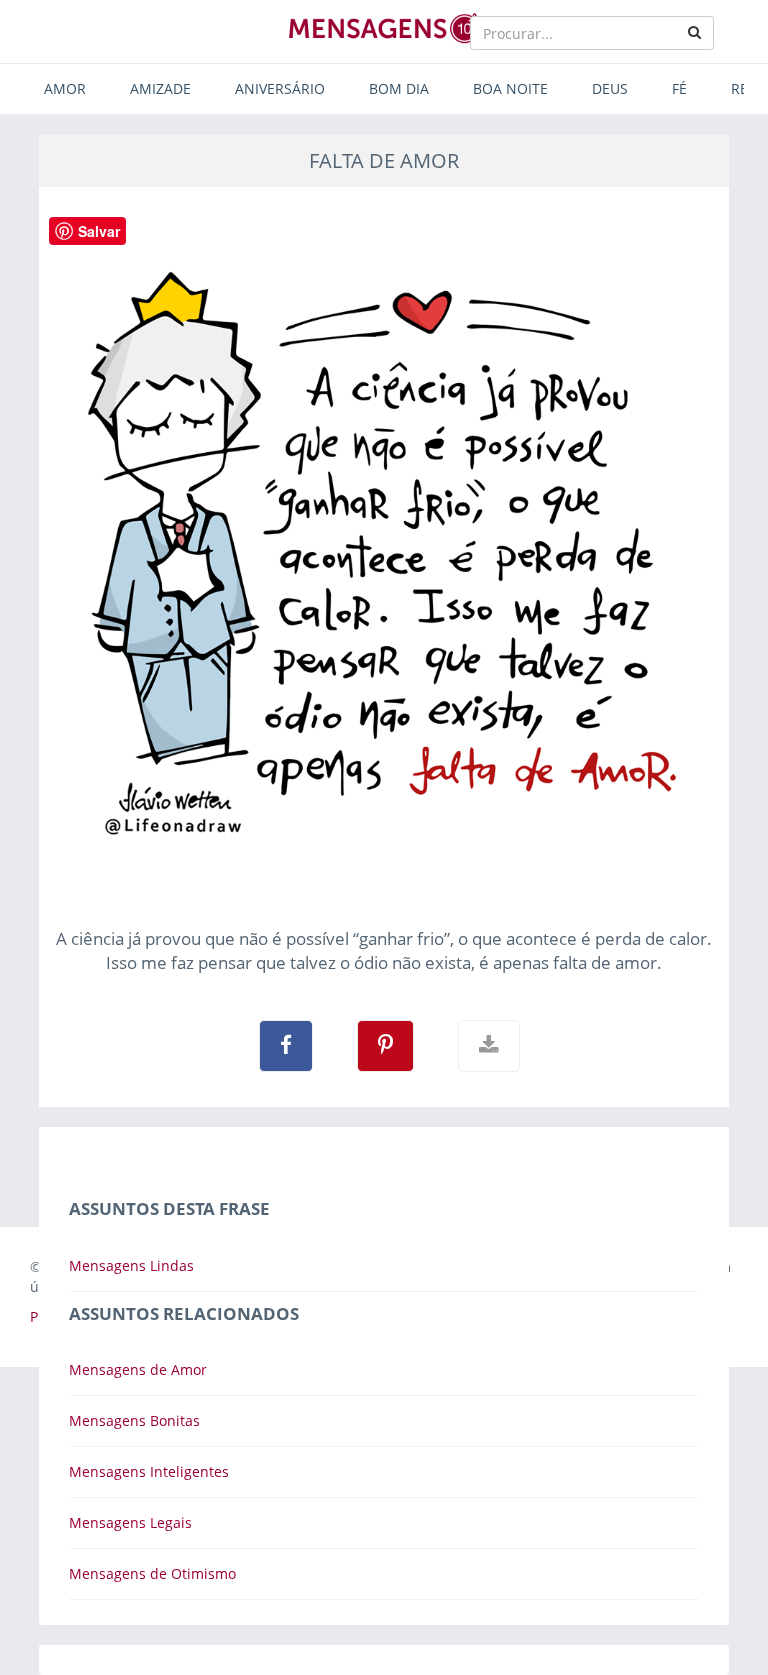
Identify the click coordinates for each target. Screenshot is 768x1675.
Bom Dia (399, 88)
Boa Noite (510, 88)
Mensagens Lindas (131, 1265)
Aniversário (280, 88)
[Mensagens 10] (384, 28)
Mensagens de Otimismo (152, 1573)
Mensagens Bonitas (134, 1420)
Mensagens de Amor (138, 1369)
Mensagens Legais (130, 1522)
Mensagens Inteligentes (149, 1471)
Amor (65, 88)
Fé (679, 88)
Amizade (160, 88)
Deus (610, 88)
